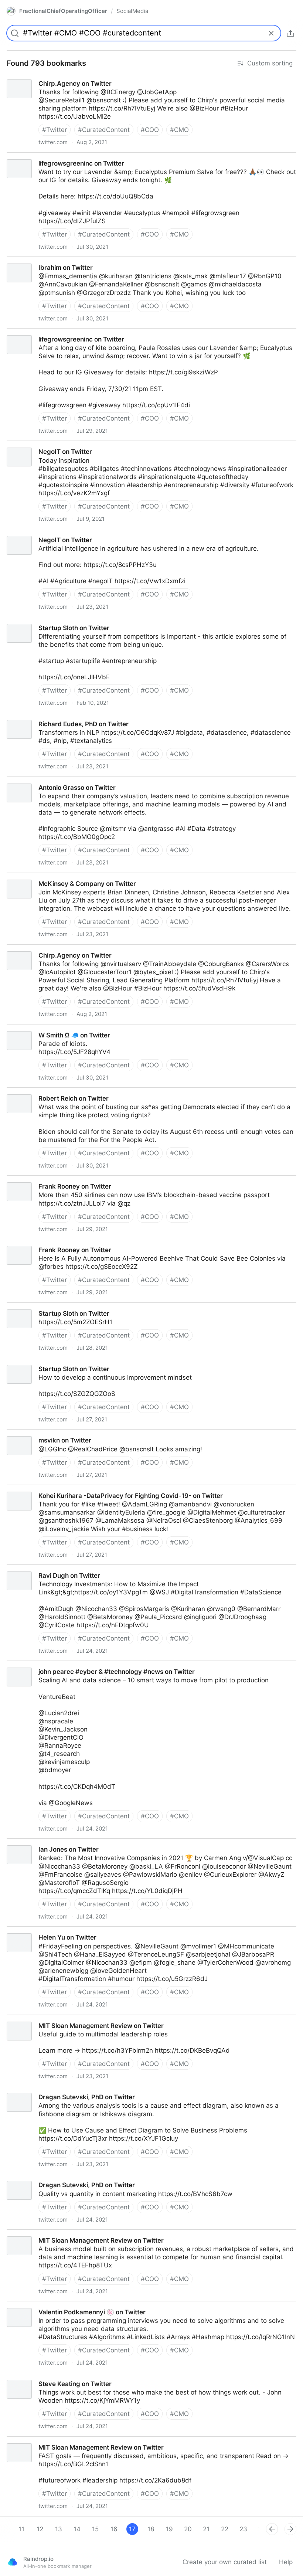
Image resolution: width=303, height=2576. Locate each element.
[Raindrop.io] (13, 2562)
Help (286, 2562)
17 (132, 2529)
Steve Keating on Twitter (36, 2377)
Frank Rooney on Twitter (36, 1180)
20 (188, 2529)
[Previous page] (272, 2529)
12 (40, 2529)
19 (169, 2529)
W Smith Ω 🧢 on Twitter (36, 1029)
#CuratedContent (104, 130)
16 (114, 2529)
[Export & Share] (290, 33)
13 (59, 2529)
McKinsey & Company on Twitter (48, 877)
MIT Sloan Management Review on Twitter (63, 2019)
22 (225, 2529)
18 (151, 2529)
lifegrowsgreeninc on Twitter (42, 157)
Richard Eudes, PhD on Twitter (45, 717)
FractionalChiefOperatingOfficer (63, 11)
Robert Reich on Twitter (35, 1092)
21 (206, 2529)
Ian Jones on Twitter (30, 1843)
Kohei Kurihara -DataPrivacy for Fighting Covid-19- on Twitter (91, 1489)
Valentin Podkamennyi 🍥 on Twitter (54, 2305)
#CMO (179, 130)
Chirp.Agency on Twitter (36, 77)
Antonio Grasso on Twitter (39, 781)
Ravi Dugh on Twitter (31, 1569)
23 (243, 2529)
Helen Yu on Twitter (29, 1931)
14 (77, 2529)
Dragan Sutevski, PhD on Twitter (48, 2090)
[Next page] (290, 2529)
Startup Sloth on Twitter (35, 621)
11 (21, 2529)
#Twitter (55, 130)
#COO (150, 130)
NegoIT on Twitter (27, 445)
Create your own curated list (225, 2562)
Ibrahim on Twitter (27, 261)
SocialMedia (132, 11)
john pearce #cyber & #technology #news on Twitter (78, 1665)
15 (95, 2529)
